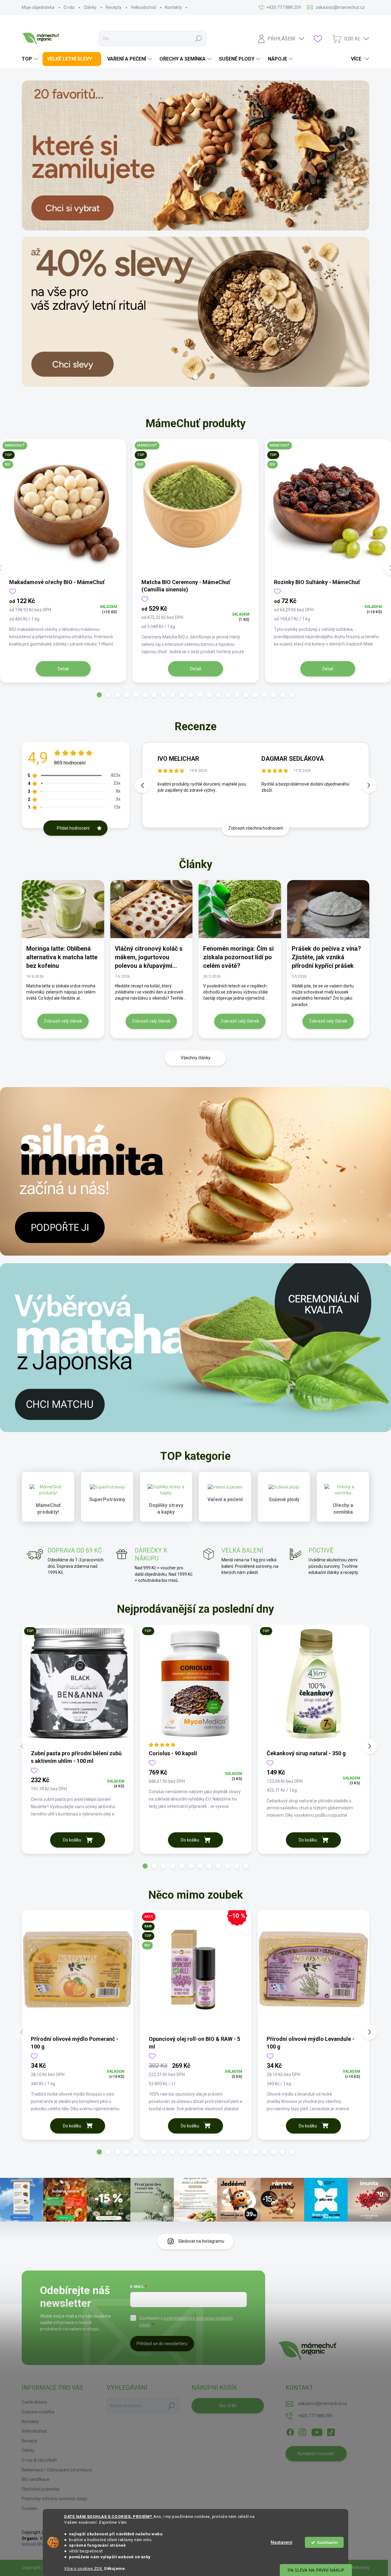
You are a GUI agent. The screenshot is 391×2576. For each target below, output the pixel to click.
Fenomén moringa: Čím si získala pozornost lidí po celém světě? (238, 957)
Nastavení (281, 2542)
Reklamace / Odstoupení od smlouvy (57, 2470)
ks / (228, 2406)
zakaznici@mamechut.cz (322, 2404)
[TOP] (78, 1687)
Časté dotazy (35, 2402)
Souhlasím (327, 2542)
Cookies (29, 2508)
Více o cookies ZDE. (84, 2568)
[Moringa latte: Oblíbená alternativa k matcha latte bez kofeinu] (63, 909)
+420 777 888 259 (315, 2416)
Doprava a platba (38, 2412)
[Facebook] (290, 2431)
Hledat (199, 39)
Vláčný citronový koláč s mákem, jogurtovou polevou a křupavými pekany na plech (149, 957)
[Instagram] (302, 2431)
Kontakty (174, 7)
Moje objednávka (38, 7)
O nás (69, 7)
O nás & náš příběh (39, 2460)
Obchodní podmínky (41, 2489)
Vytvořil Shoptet (37, 2544)
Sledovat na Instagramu (201, 2241)
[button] (99, 695)
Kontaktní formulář (316, 2454)
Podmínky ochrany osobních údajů (55, 2499)
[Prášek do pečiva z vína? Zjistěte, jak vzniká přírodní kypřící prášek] (328, 909)
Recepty (114, 7)
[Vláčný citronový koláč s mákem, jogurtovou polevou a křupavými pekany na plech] (152, 909)
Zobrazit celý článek (63, 1021)
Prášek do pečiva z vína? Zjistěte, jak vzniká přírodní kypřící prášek (326, 957)
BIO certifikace (36, 2479)
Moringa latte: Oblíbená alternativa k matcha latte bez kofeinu (62, 957)
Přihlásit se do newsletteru (162, 2344)
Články (90, 7)
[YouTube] (317, 2431)
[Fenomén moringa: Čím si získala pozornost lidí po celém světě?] (240, 909)
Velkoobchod (143, 7)
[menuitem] (31, 59)
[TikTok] (331, 2431)
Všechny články (196, 1058)
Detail (63, 669)
